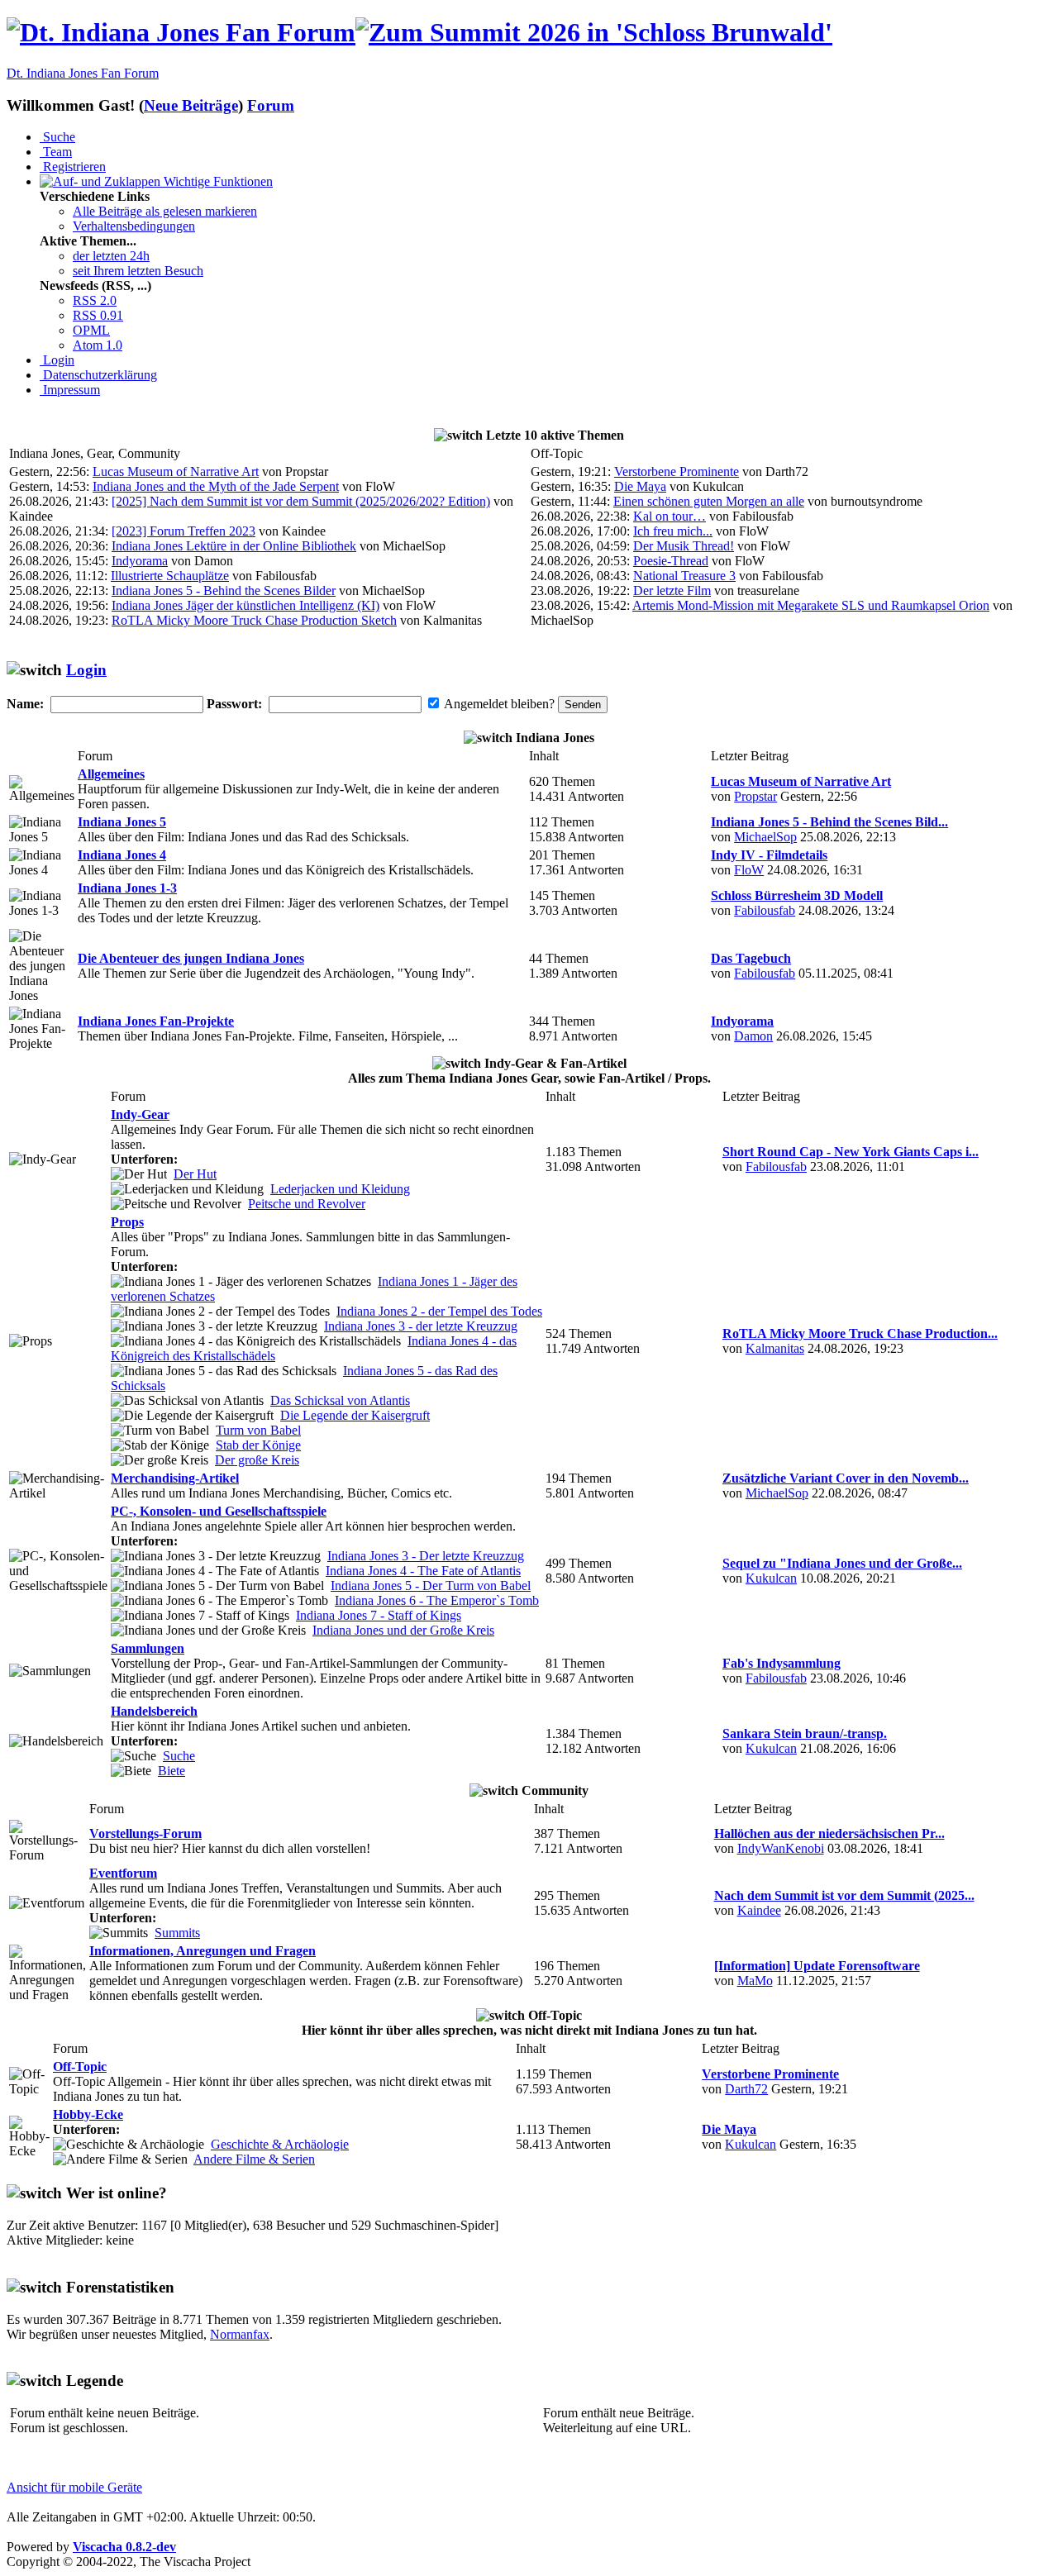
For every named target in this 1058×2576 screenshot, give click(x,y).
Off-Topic (80, 2067)
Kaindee (759, 1910)
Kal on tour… (670, 516)
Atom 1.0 (98, 345)
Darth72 (746, 2089)
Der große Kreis (257, 1460)
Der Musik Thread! (684, 546)
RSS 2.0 (95, 300)
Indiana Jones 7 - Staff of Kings (379, 1615)
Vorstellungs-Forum (145, 1833)
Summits (177, 1933)
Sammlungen (148, 1648)
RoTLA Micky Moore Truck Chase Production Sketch (254, 620)
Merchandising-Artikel (175, 1478)
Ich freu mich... (673, 531)
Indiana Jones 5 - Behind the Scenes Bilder (224, 590)
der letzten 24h (111, 256)
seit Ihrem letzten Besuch (138, 271)
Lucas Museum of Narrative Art (176, 471)
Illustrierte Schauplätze (170, 576)
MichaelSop (765, 837)
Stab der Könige (258, 1445)
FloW (749, 870)
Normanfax (240, 2334)
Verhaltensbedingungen (134, 226)
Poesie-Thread (671, 561)
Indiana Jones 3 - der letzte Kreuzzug (421, 1326)
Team (56, 152)
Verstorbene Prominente (677, 471)
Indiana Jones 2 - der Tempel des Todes (439, 1311)
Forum (271, 105)
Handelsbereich (154, 1711)
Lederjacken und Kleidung (340, 1189)
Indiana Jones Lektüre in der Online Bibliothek (234, 546)
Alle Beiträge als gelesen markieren (165, 211)
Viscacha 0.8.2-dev (124, 2547)
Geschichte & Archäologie (280, 2144)
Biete (172, 1771)
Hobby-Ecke (88, 2114)
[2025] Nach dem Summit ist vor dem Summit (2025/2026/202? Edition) (301, 501)
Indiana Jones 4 (122, 855)
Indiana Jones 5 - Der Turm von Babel (431, 1586)
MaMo (755, 1981)
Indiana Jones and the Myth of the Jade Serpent (216, 486)
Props (127, 1222)
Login (57, 360)
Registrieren (73, 167)
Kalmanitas (775, 1348)
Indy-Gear (140, 1114)
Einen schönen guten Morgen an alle (709, 501)
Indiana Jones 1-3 (127, 888)
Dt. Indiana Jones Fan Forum (83, 73)
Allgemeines (111, 774)
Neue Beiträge (191, 105)
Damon (753, 1036)
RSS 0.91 (98, 315)
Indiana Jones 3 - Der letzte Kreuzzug (426, 1556)
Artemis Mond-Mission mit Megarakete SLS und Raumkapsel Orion (811, 605)
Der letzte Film (672, 590)
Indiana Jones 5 (122, 822)
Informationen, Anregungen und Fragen (203, 1951)
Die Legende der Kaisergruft (355, 1415)
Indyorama (140, 561)
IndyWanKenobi (781, 1848)
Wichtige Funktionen (217, 181)
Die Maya (640, 486)
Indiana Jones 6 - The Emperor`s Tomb (437, 1600)
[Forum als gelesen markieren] (42, 789)
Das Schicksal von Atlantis (340, 1400)
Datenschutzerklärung (98, 375)
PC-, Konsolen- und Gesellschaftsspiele (219, 1511)
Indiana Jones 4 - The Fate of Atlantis (423, 1571)
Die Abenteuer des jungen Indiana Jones (191, 958)
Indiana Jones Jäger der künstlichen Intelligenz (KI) (245, 605)
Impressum (70, 390)
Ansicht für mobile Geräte (74, 2487)
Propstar (755, 796)
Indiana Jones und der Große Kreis (403, 1630)
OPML (91, 330)
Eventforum (123, 1873)
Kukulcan (771, 1578)
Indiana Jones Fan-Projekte (156, 1021)
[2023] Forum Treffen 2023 (183, 531)
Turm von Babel (258, 1430)
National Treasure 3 (684, 576)
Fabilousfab (765, 910)
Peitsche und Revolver (307, 1204)
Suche (57, 137)
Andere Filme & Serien (254, 2159)
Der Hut (195, 1174)
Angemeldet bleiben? (499, 704)
